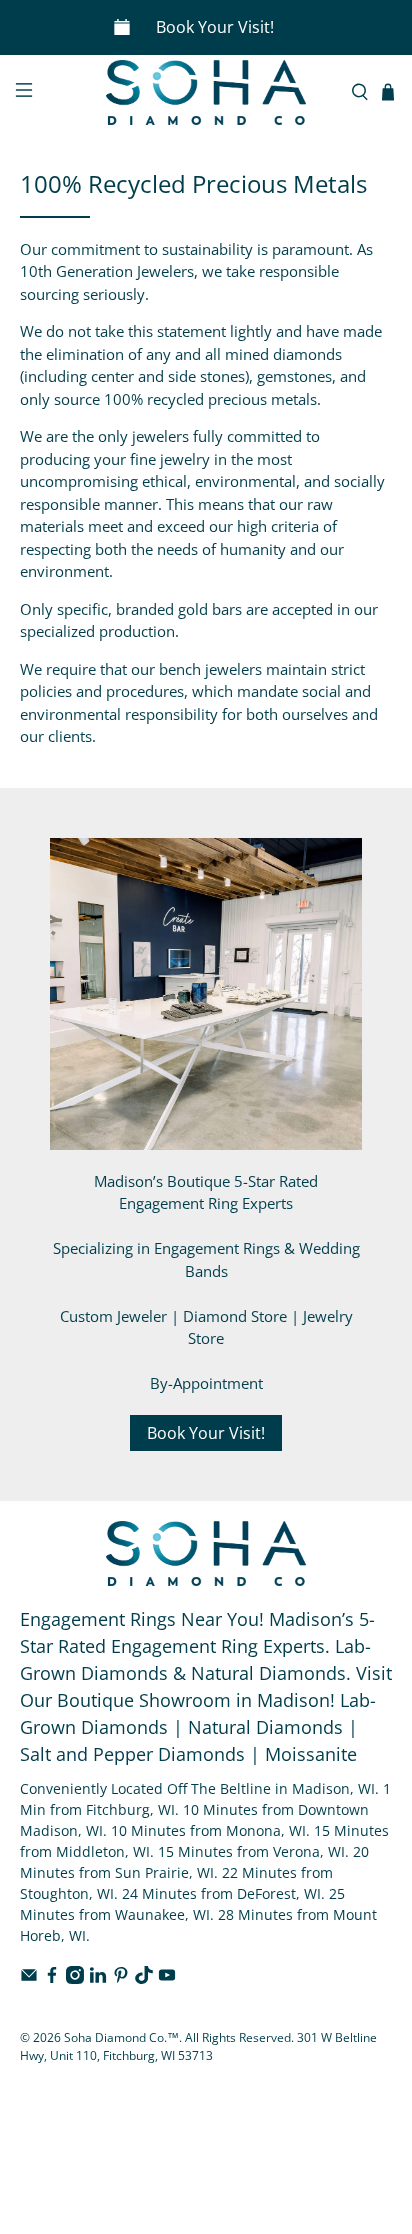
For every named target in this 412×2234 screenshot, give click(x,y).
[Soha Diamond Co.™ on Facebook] (52, 1978)
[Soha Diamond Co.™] (206, 93)
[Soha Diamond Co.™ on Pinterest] (121, 1978)
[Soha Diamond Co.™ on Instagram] (75, 1978)
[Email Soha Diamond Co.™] (29, 1978)
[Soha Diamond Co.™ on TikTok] (144, 1978)
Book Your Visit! (215, 27)
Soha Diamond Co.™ (121, 2037)
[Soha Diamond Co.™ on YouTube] (167, 1978)
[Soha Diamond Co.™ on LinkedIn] (98, 1978)
